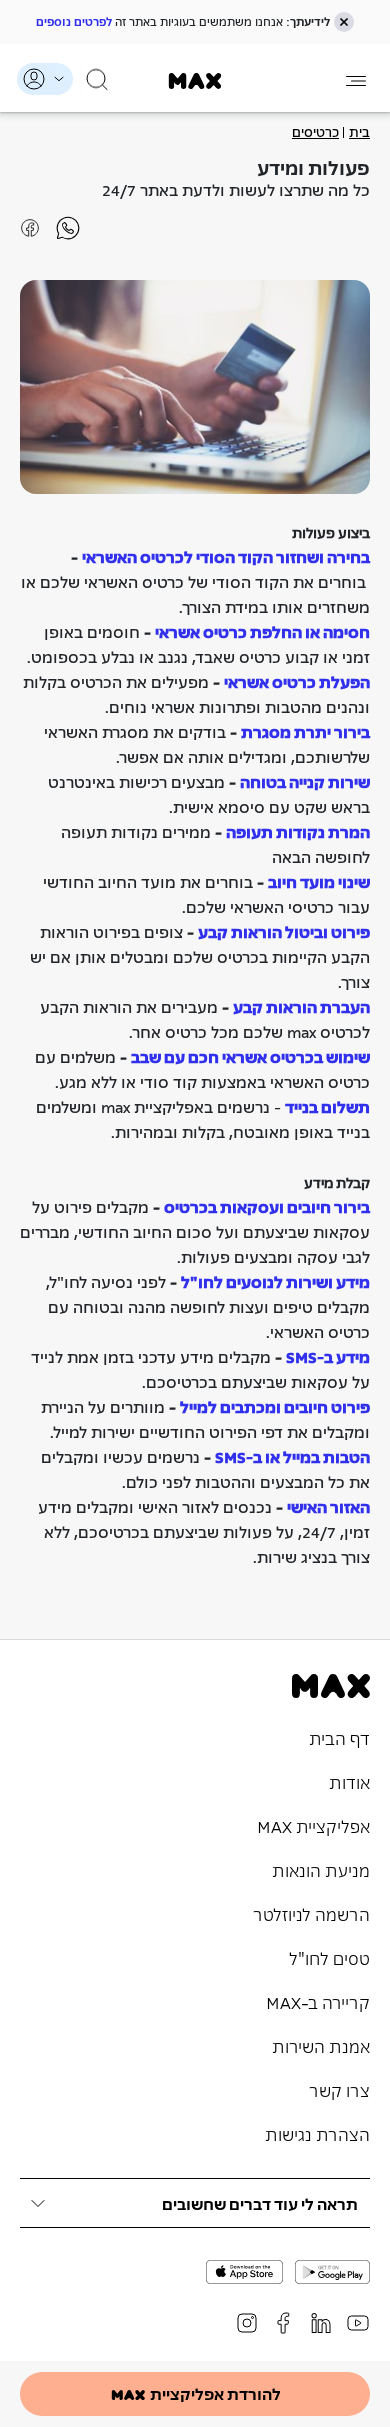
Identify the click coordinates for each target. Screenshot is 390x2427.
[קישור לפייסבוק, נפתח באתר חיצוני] (60, 227)
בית (359, 131)
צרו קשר (339, 2089)
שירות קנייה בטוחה (305, 781)
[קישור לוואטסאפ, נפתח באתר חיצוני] (30, 227)
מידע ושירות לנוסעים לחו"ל (275, 1281)
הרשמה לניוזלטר (311, 1913)
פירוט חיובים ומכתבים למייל (275, 1406)
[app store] (244, 2272)
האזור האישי (328, 1506)
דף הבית (339, 1737)
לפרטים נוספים (74, 21)
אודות (349, 1781)
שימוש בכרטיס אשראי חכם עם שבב (250, 1056)
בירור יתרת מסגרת (305, 731)
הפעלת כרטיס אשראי (297, 681)
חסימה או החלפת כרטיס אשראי (262, 631)
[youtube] (358, 2323)
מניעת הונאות (321, 1869)
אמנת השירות (321, 2045)
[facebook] (284, 2323)
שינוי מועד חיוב (319, 881)
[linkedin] (321, 2323)
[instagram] (247, 2323)
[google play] (332, 2272)
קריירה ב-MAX (318, 2001)
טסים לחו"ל (329, 1957)
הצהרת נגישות (317, 2133)
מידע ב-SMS (328, 1356)
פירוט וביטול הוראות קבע (284, 931)
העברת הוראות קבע (301, 1006)
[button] (344, 22)
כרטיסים (315, 131)
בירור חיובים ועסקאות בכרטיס (267, 1206)
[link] (195, 81)
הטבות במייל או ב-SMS (292, 1456)
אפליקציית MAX (313, 1825)
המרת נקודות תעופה (298, 831)
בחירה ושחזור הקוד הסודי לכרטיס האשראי (226, 556)
